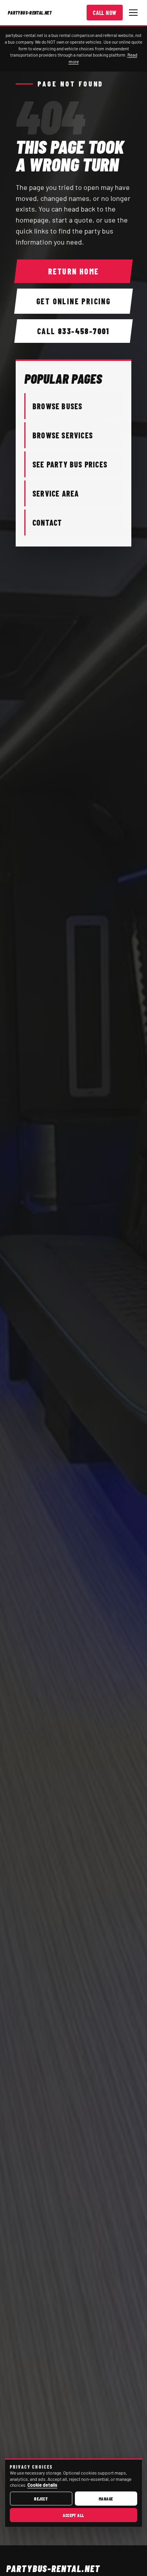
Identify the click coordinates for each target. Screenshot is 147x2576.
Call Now (105, 13)
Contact (47, 523)
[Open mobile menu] (133, 13)
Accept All (73, 2515)
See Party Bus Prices (70, 464)
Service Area (56, 493)
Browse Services (63, 435)
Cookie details (42, 2485)
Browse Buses (57, 406)
